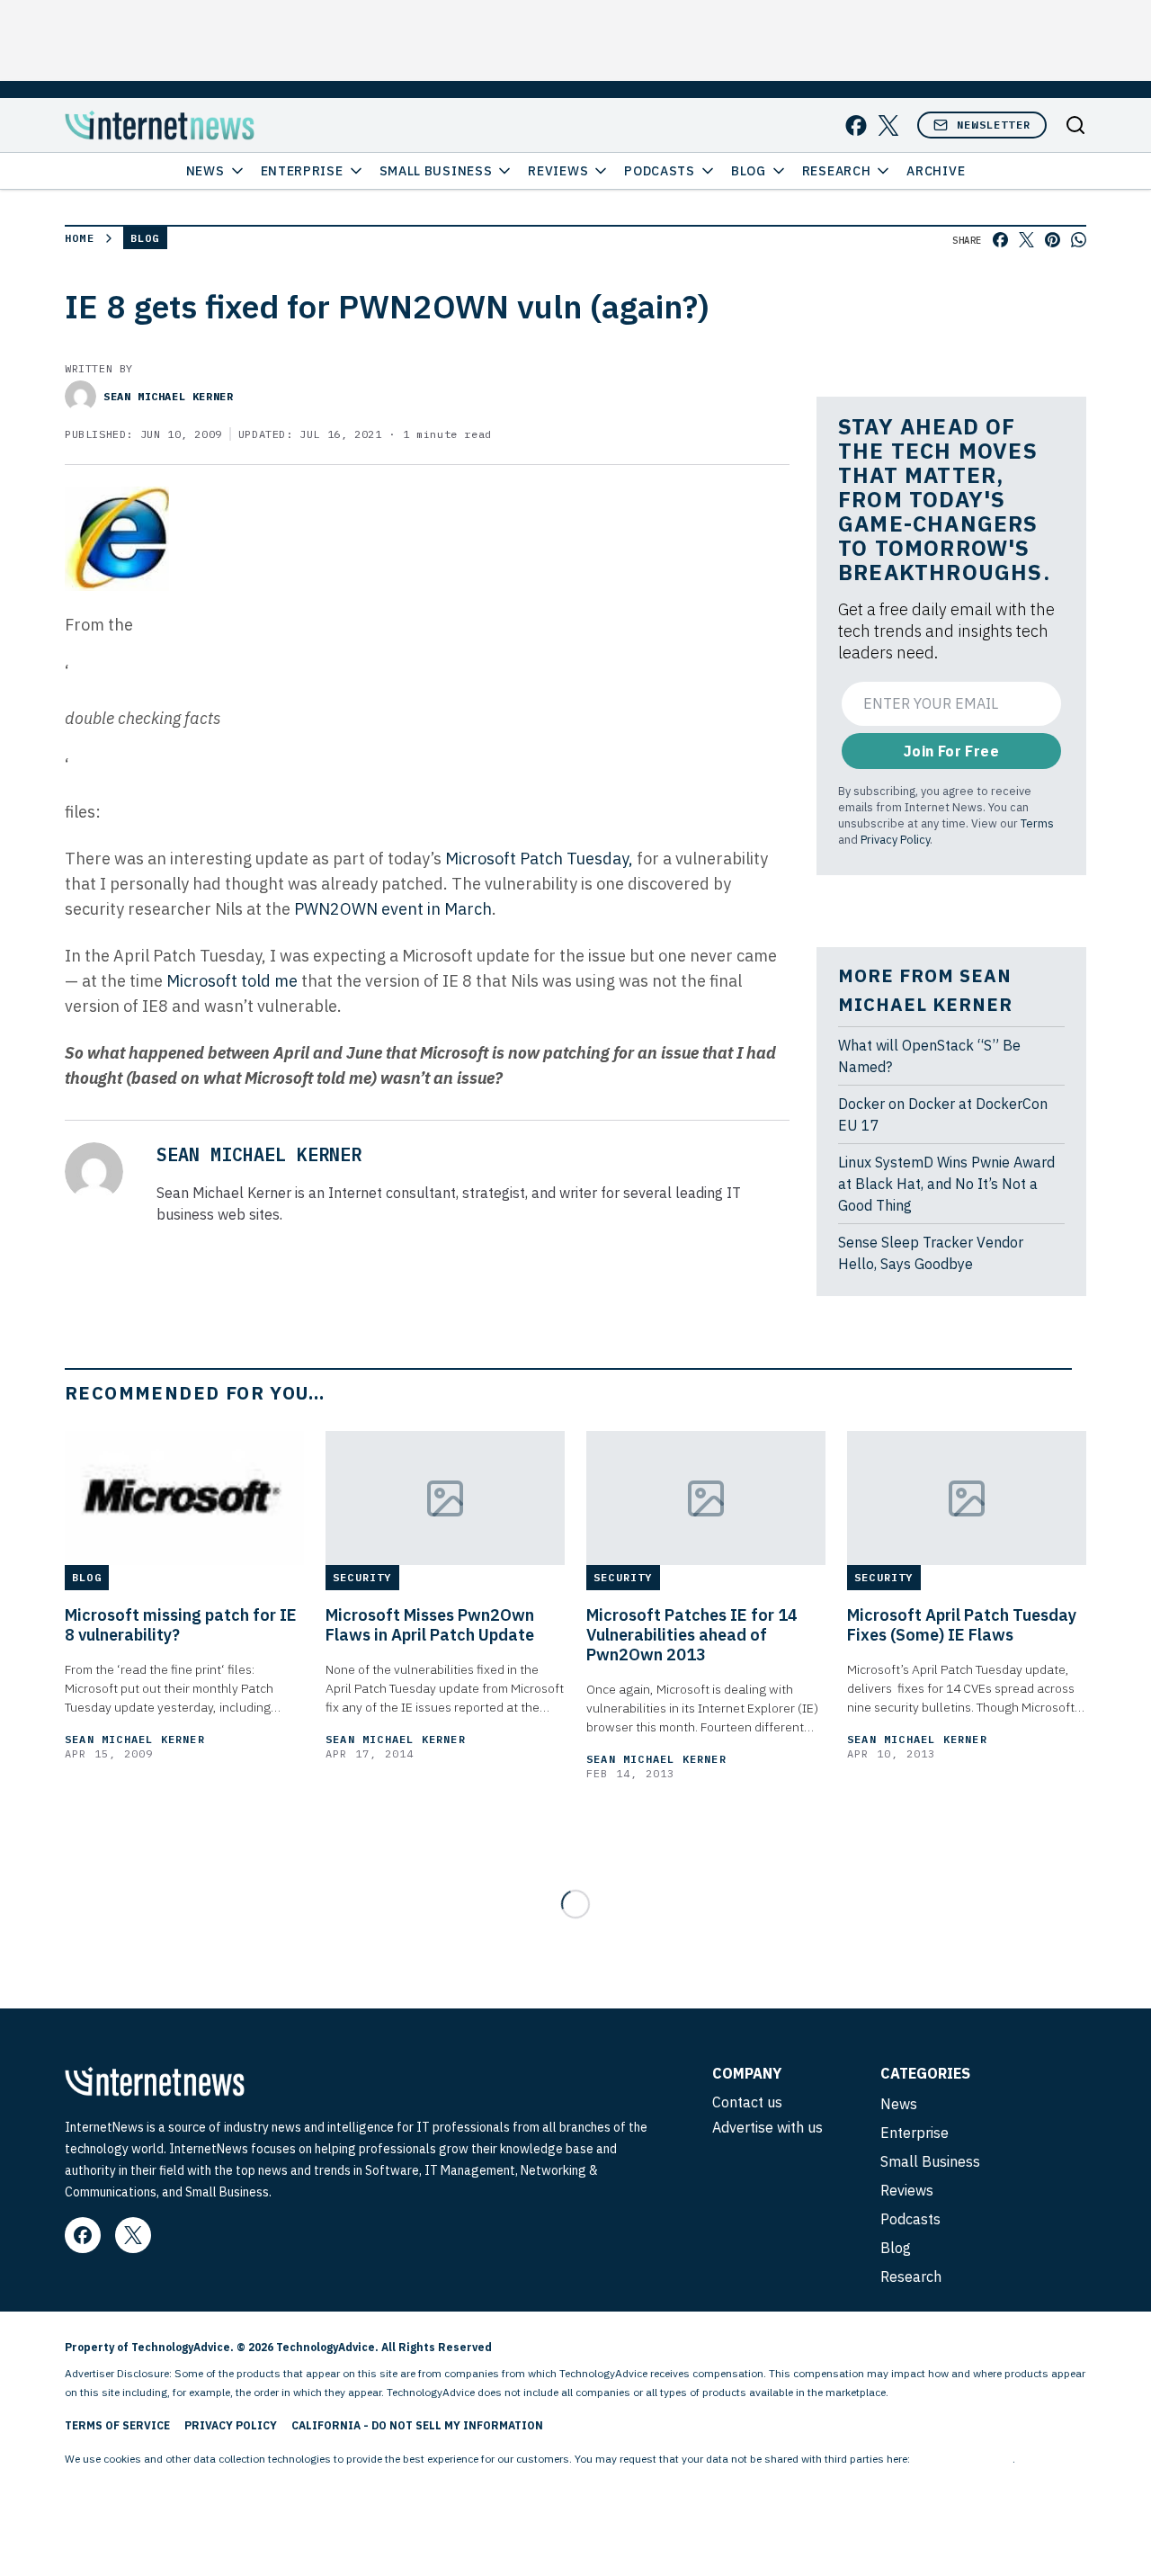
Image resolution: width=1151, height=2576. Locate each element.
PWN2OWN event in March (391, 909)
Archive (936, 171)
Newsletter (994, 125)
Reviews (558, 171)
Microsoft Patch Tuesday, (541, 859)
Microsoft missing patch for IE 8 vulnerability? (181, 1625)
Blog (749, 171)
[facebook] (856, 125)
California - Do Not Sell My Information (417, 2425)
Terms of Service (117, 2425)
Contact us (747, 2102)
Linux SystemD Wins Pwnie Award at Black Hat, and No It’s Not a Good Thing (946, 1184)
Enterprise (302, 171)
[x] (888, 125)
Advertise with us (767, 2127)
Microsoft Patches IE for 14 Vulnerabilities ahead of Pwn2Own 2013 (692, 1635)
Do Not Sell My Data (963, 2459)
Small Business (436, 171)
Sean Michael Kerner (168, 396)
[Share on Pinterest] (1053, 240)
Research (837, 171)
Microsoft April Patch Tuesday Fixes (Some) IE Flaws (962, 1625)
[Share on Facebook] (1000, 240)
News (205, 171)
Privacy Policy (895, 839)
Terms (1037, 823)
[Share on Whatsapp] (1079, 240)
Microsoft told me (232, 981)
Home (80, 238)
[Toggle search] (1075, 125)
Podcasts (660, 171)
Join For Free (951, 751)
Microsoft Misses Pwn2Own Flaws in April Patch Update (430, 1625)
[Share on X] (1026, 240)
